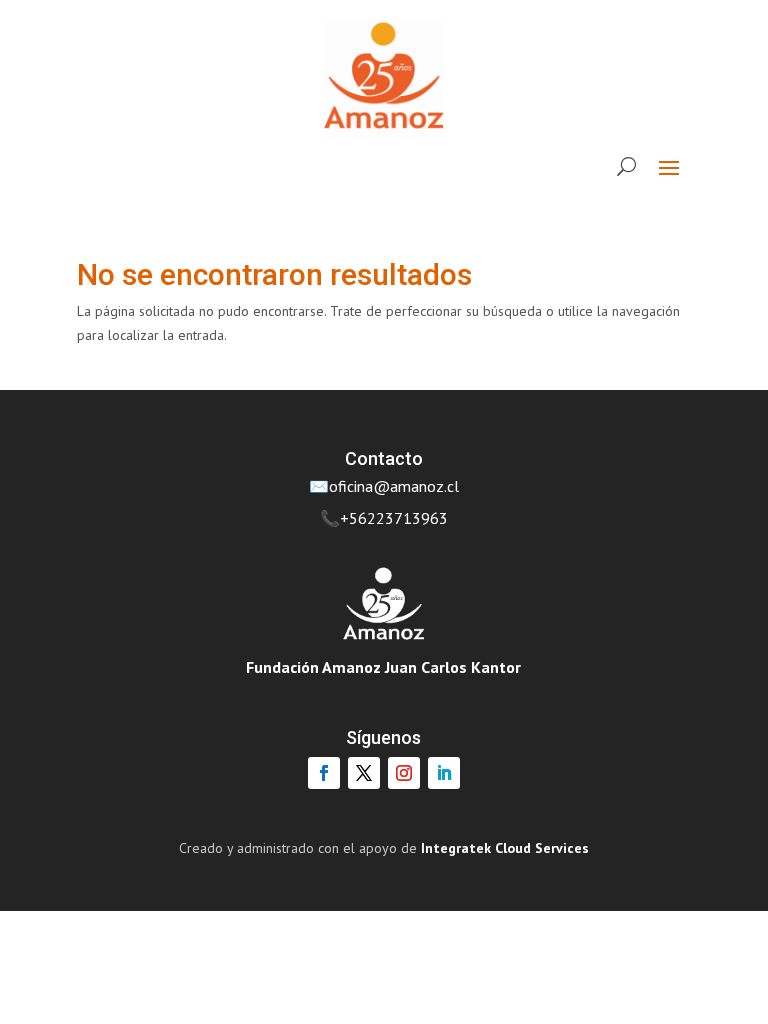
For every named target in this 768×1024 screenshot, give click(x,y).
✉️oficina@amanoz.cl (384, 486)
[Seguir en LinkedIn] (444, 773)
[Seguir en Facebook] (324, 773)
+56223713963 (394, 518)
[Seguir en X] (364, 773)
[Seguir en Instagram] (404, 773)
